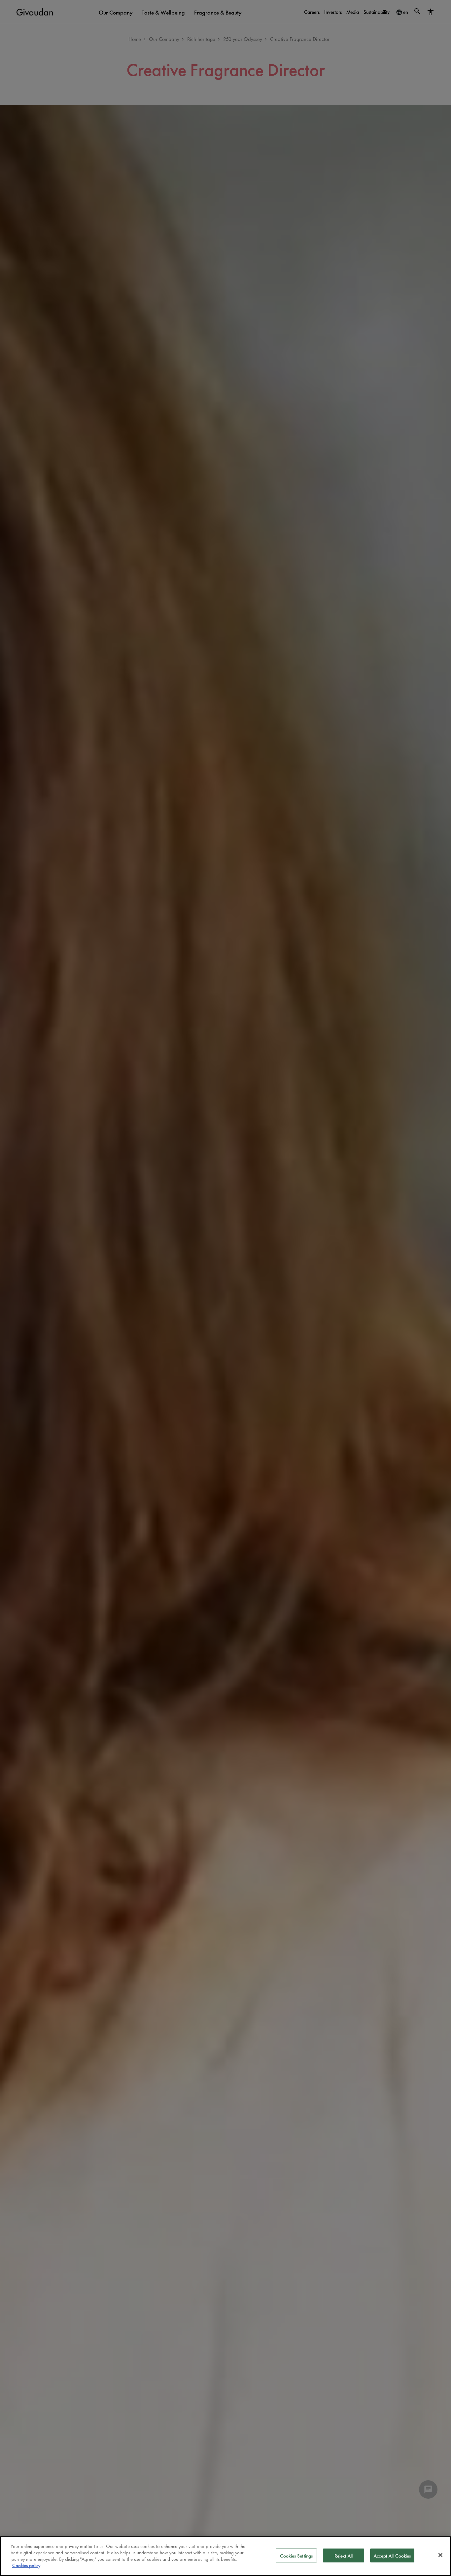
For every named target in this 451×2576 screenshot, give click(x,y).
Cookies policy (26, 2565)
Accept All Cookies (392, 2555)
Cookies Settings (296, 2555)
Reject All (344, 2555)
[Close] (440, 2555)
